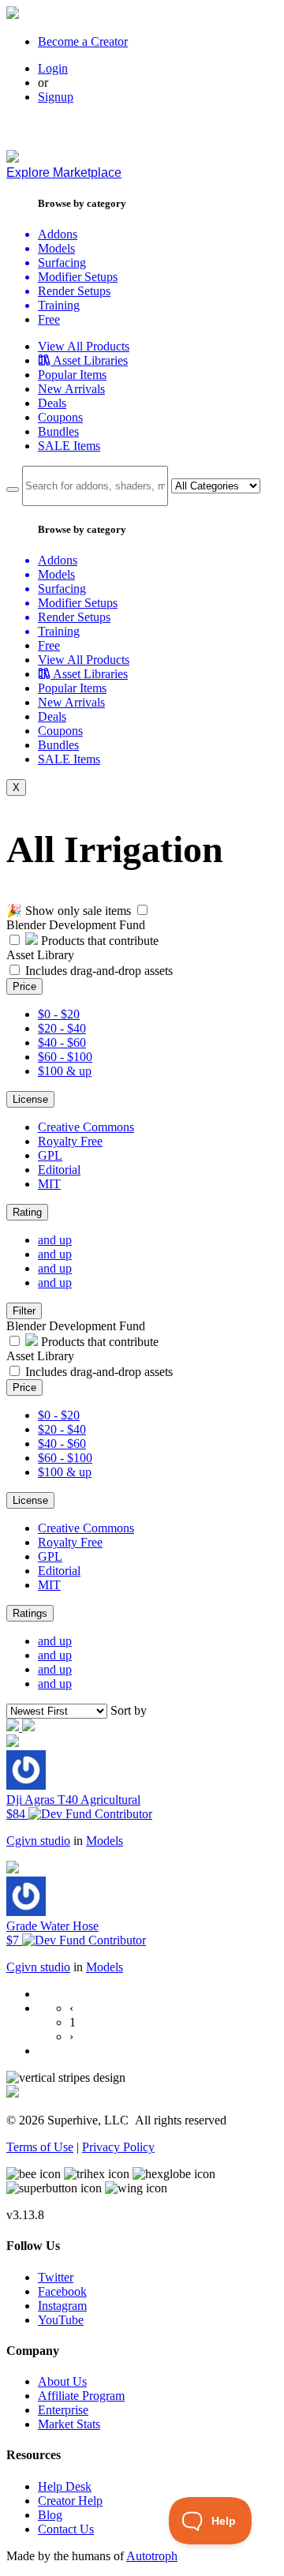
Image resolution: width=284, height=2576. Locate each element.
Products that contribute (98, 941)
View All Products (84, 346)
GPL (50, 1155)
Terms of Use (40, 2147)
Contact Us (66, 2529)
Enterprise (63, 2410)
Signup (56, 97)
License (30, 1099)
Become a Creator (83, 41)
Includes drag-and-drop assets (99, 971)
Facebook (62, 2291)
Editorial (59, 1170)
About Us (62, 2381)
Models (105, 1841)
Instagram (62, 2306)
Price (24, 986)
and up (55, 1240)
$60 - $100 (65, 1057)
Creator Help (70, 2501)
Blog (50, 2515)
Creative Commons (86, 1127)
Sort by (129, 1710)
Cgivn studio (38, 1841)
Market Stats (69, 2424)
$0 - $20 (59, 1014)
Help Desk (65, 2486)
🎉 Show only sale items (69, 911)
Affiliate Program (81, 2396)
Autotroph (152, 2556)
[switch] (142, 910)
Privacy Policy (118, 2147)
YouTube (61, 2320)
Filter (24, 1311)
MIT (49, 1184)
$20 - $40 (62, 1028)
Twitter (56, 2277)
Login (53, 68)
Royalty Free (70, 1141)
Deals (52, 403)
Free (49, 319)
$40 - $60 (62, 1042)
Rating (27, 1212)
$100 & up (65, 1071)
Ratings (30, 1613)
